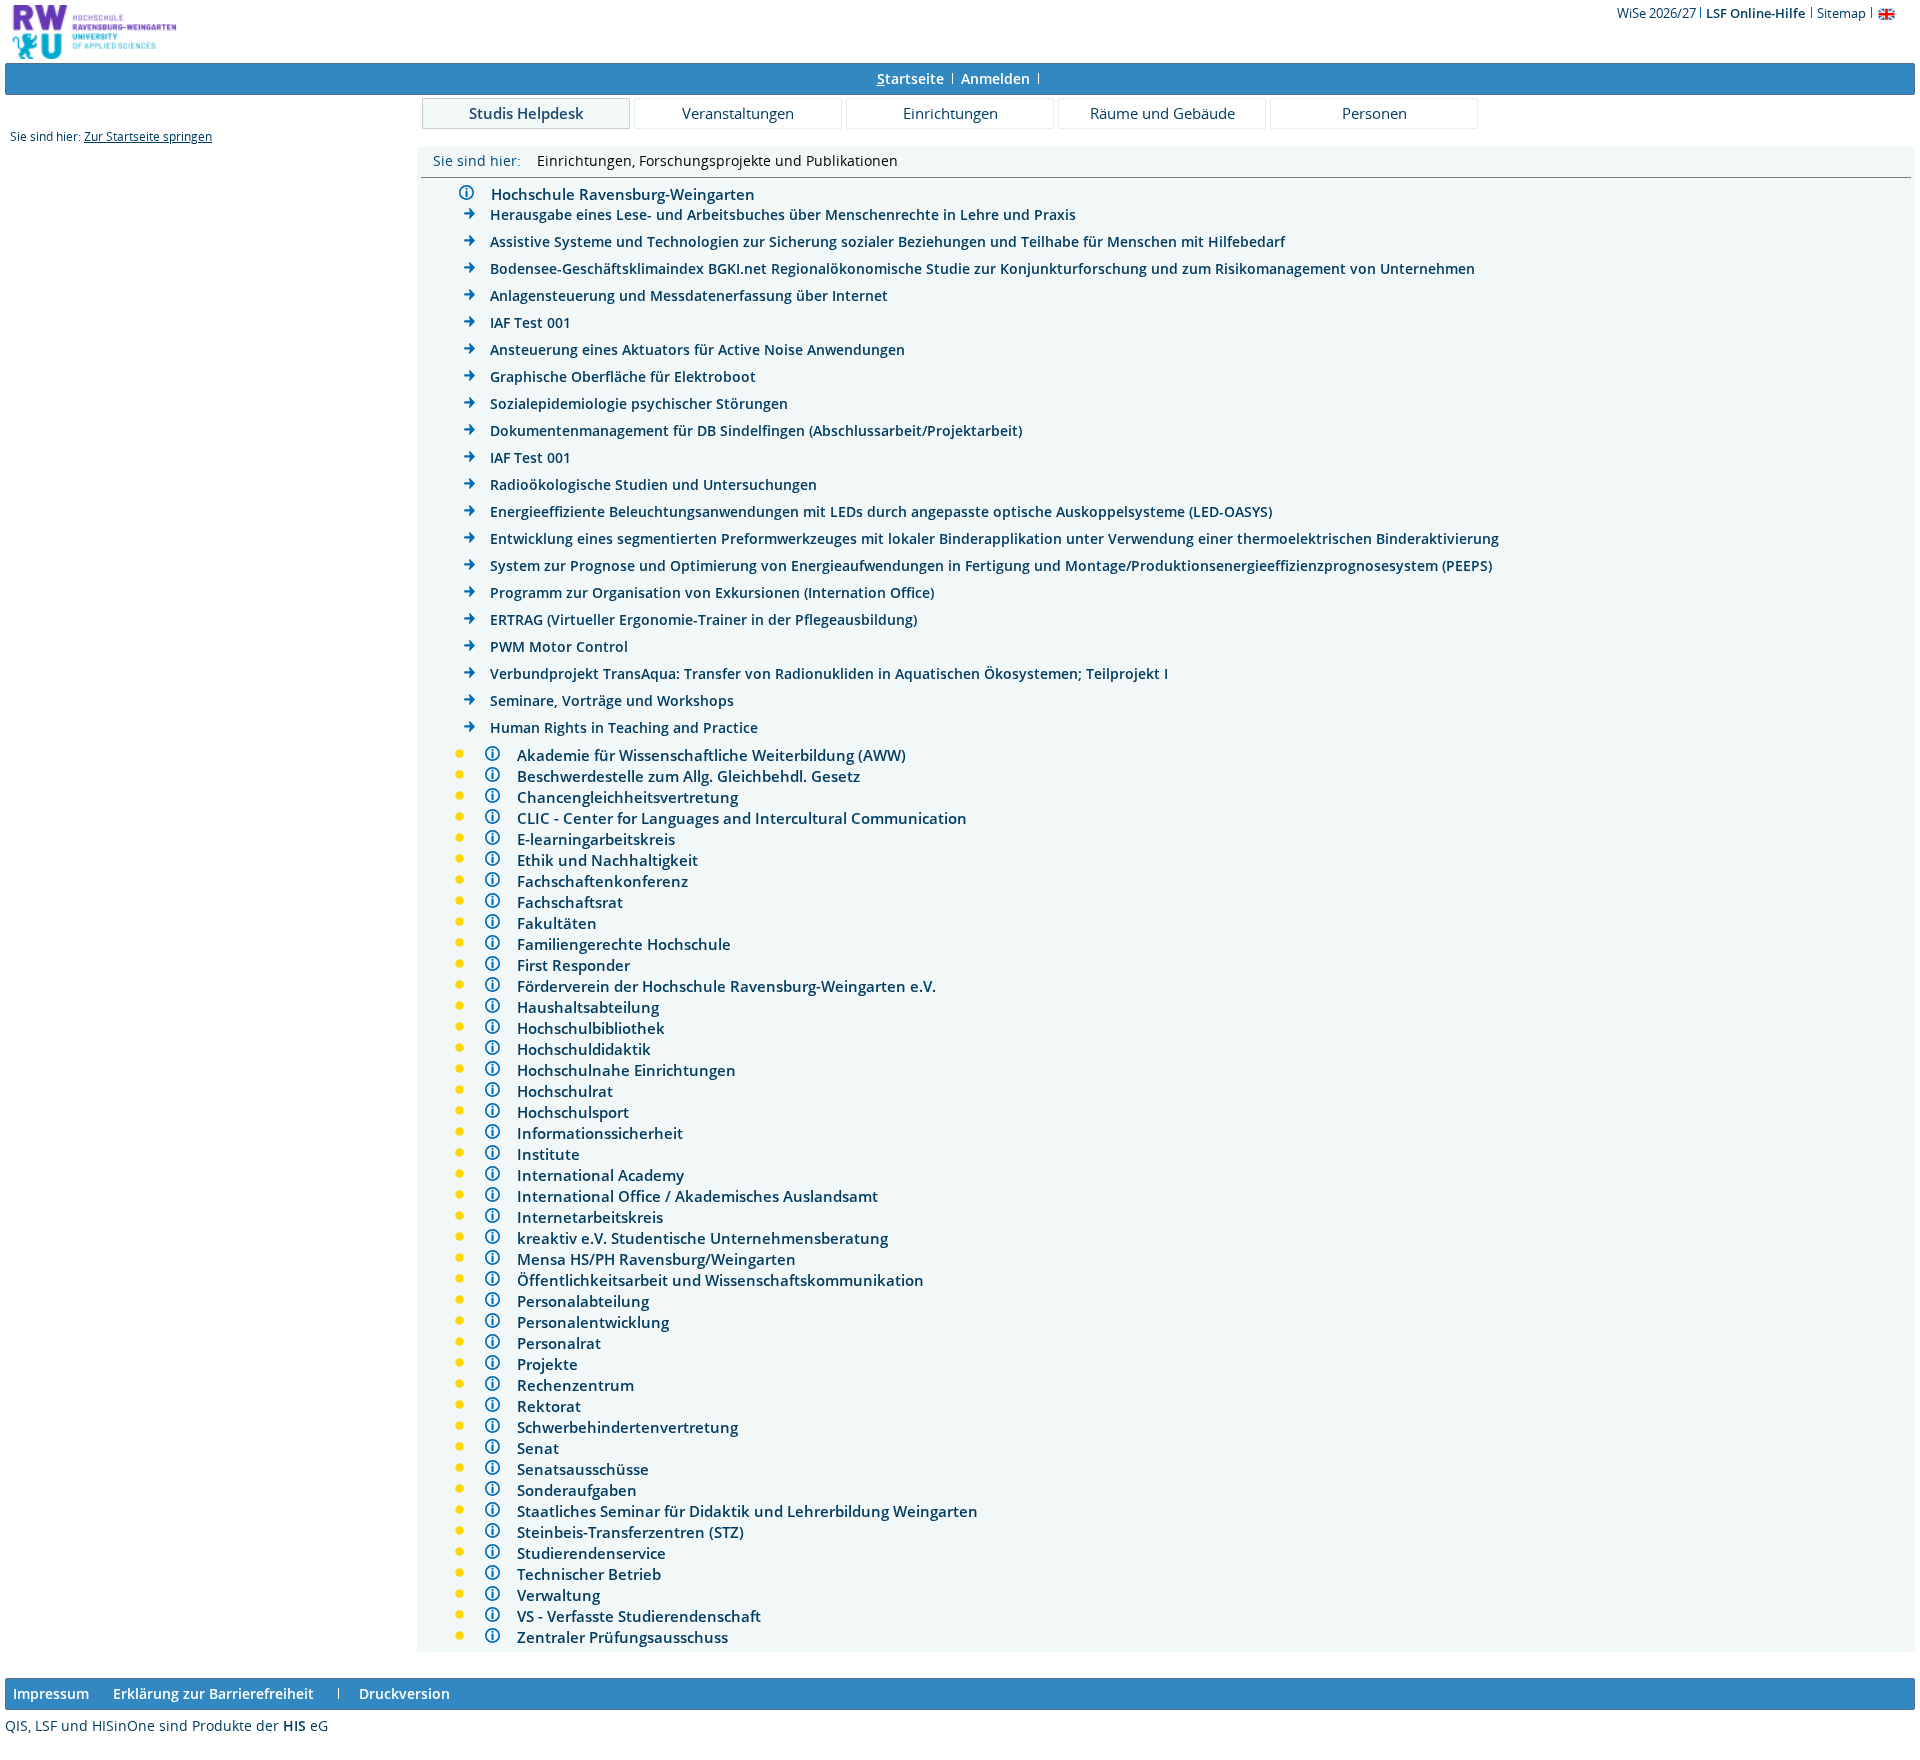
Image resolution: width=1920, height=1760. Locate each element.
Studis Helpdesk (526, 113)
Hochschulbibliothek (599, 1028)
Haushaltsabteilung (596, 1007)
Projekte (555, 1364)
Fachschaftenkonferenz (610, 881)
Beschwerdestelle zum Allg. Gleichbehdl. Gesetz (696, 776)
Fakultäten (565, 923)
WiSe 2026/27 (1658, 13)
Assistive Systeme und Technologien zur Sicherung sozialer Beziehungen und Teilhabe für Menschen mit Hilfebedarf (887, 241)
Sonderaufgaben (585, 1490)
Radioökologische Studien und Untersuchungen (653, 484)
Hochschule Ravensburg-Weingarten (631, 194)
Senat (546, 1448)
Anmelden (995, 78)
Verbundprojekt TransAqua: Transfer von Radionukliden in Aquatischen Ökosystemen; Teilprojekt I (829, 673)
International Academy (608, 1175)
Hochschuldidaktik (592, 1049)
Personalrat (567, 1343)
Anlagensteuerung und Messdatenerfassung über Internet (689, 295)
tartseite (910, 78)
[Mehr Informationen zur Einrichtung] (468, 195)
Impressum (51, 1693)
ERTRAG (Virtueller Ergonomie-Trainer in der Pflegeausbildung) (703, 619)
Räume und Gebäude (1162, 113)
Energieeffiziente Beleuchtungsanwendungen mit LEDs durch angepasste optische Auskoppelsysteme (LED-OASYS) (881, 511)
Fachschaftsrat (578, 902)
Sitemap (1841, 13)
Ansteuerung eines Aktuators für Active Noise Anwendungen (697, 349)
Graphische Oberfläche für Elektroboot (623, 376)
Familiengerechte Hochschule (632, 944)
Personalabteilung (591, 1301)
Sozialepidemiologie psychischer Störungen (639, 403)
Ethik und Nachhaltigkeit (615, 860)
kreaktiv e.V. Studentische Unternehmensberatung (710, 1238)
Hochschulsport (581, 1112)
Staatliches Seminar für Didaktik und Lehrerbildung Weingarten (755, 1511)
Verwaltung (566, 1595)
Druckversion (404, 1693)
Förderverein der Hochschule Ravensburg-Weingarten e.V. (734, 986)
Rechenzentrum (583, 1385)
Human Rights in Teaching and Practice (624, 727)
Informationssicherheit (608, 1133)
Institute (556, 1154)
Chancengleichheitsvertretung (635, 797)
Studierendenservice (599, 1553)
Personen (1374, 113)
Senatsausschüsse (591, 1469)
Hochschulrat (573, 1091)
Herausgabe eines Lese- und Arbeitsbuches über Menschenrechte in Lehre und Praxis (783, 214)
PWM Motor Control (559, 646)
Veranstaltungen (738, 113)
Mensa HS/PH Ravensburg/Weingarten (664, 1259)
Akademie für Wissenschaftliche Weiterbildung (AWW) (719, 755)
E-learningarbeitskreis (604, 839)
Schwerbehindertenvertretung (635, 1427)
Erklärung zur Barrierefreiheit (213, 1693)
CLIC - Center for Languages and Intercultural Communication (750, 818)
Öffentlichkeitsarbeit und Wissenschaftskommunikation (728, 1280)
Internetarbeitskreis (598, 1217)
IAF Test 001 (530, 322)
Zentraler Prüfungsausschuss (630, 1637)
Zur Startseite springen (148, 136)
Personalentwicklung (601, 1322)
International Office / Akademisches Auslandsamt (705, 1196)
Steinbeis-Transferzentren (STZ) (638, 1532)
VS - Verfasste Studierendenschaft (647, 1616)
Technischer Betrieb (597, 1574)
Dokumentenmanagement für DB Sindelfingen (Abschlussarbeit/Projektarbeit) (756, 430)
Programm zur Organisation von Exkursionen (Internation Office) (712, 592)
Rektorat (557, 1406)
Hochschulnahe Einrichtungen (634, 1070)
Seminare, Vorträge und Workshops (612, 700)
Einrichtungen (950, 113)
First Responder (581, 965)
